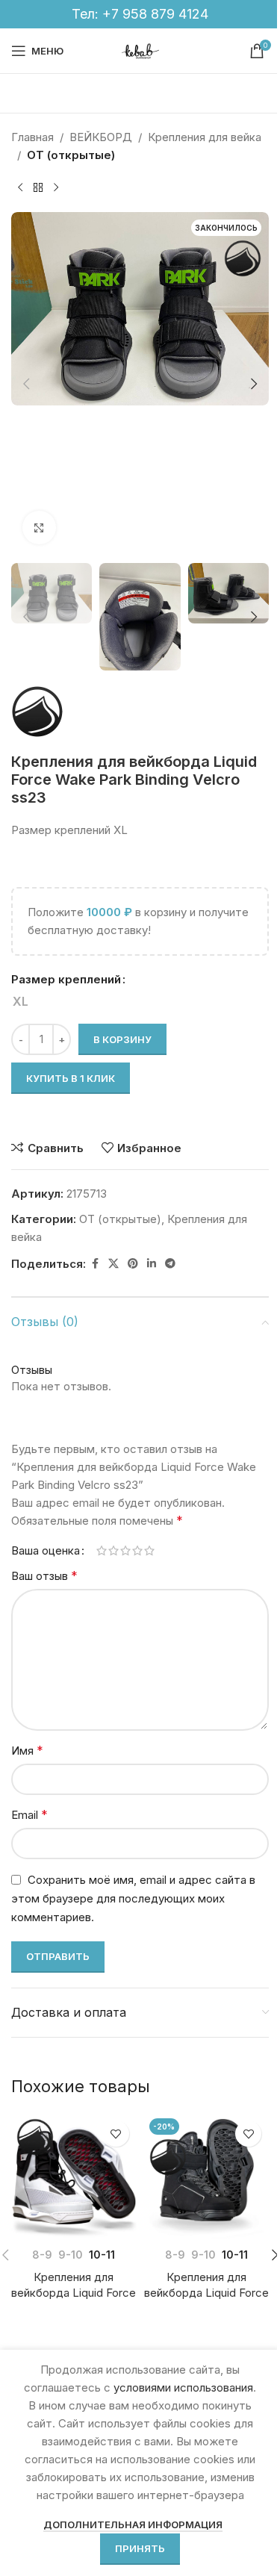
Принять (140, 2548)
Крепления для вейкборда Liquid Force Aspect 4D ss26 (74, 2293)
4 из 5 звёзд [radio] (137, 1550)
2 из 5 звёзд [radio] (113, 1550)
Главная (32, 137)
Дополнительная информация (133, 2524)
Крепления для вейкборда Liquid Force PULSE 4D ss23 (206, 2293)
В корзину (122, 1039)
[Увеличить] (39, 528)
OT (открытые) (71, 155)
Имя (27, 1750)
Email (29, 1814)
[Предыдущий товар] (20, 188)
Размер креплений (66, 979)
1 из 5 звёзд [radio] (102, 1550)
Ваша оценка (46, 1550)
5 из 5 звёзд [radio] (149, 1550)
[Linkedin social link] (152, 1264)
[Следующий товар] (56, 188)
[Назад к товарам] (38, 188)
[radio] (21, 1001)
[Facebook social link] (95, 1264)
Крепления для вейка (205, 137)
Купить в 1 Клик (71, 1078)
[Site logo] (140, 50)
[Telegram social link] (170, 1264)
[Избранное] (116, 2134)
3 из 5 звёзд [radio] (125, 1550)
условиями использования (183, 2387)
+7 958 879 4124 (155, 14)
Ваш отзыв (44, 1575)
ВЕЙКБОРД (101, 137)
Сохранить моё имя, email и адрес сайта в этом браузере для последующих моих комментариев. (133, 1898)
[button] (26, 384)
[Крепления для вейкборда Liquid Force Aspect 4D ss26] (74, 2176)
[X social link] (113, 1264)
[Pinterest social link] (133, 1264)
